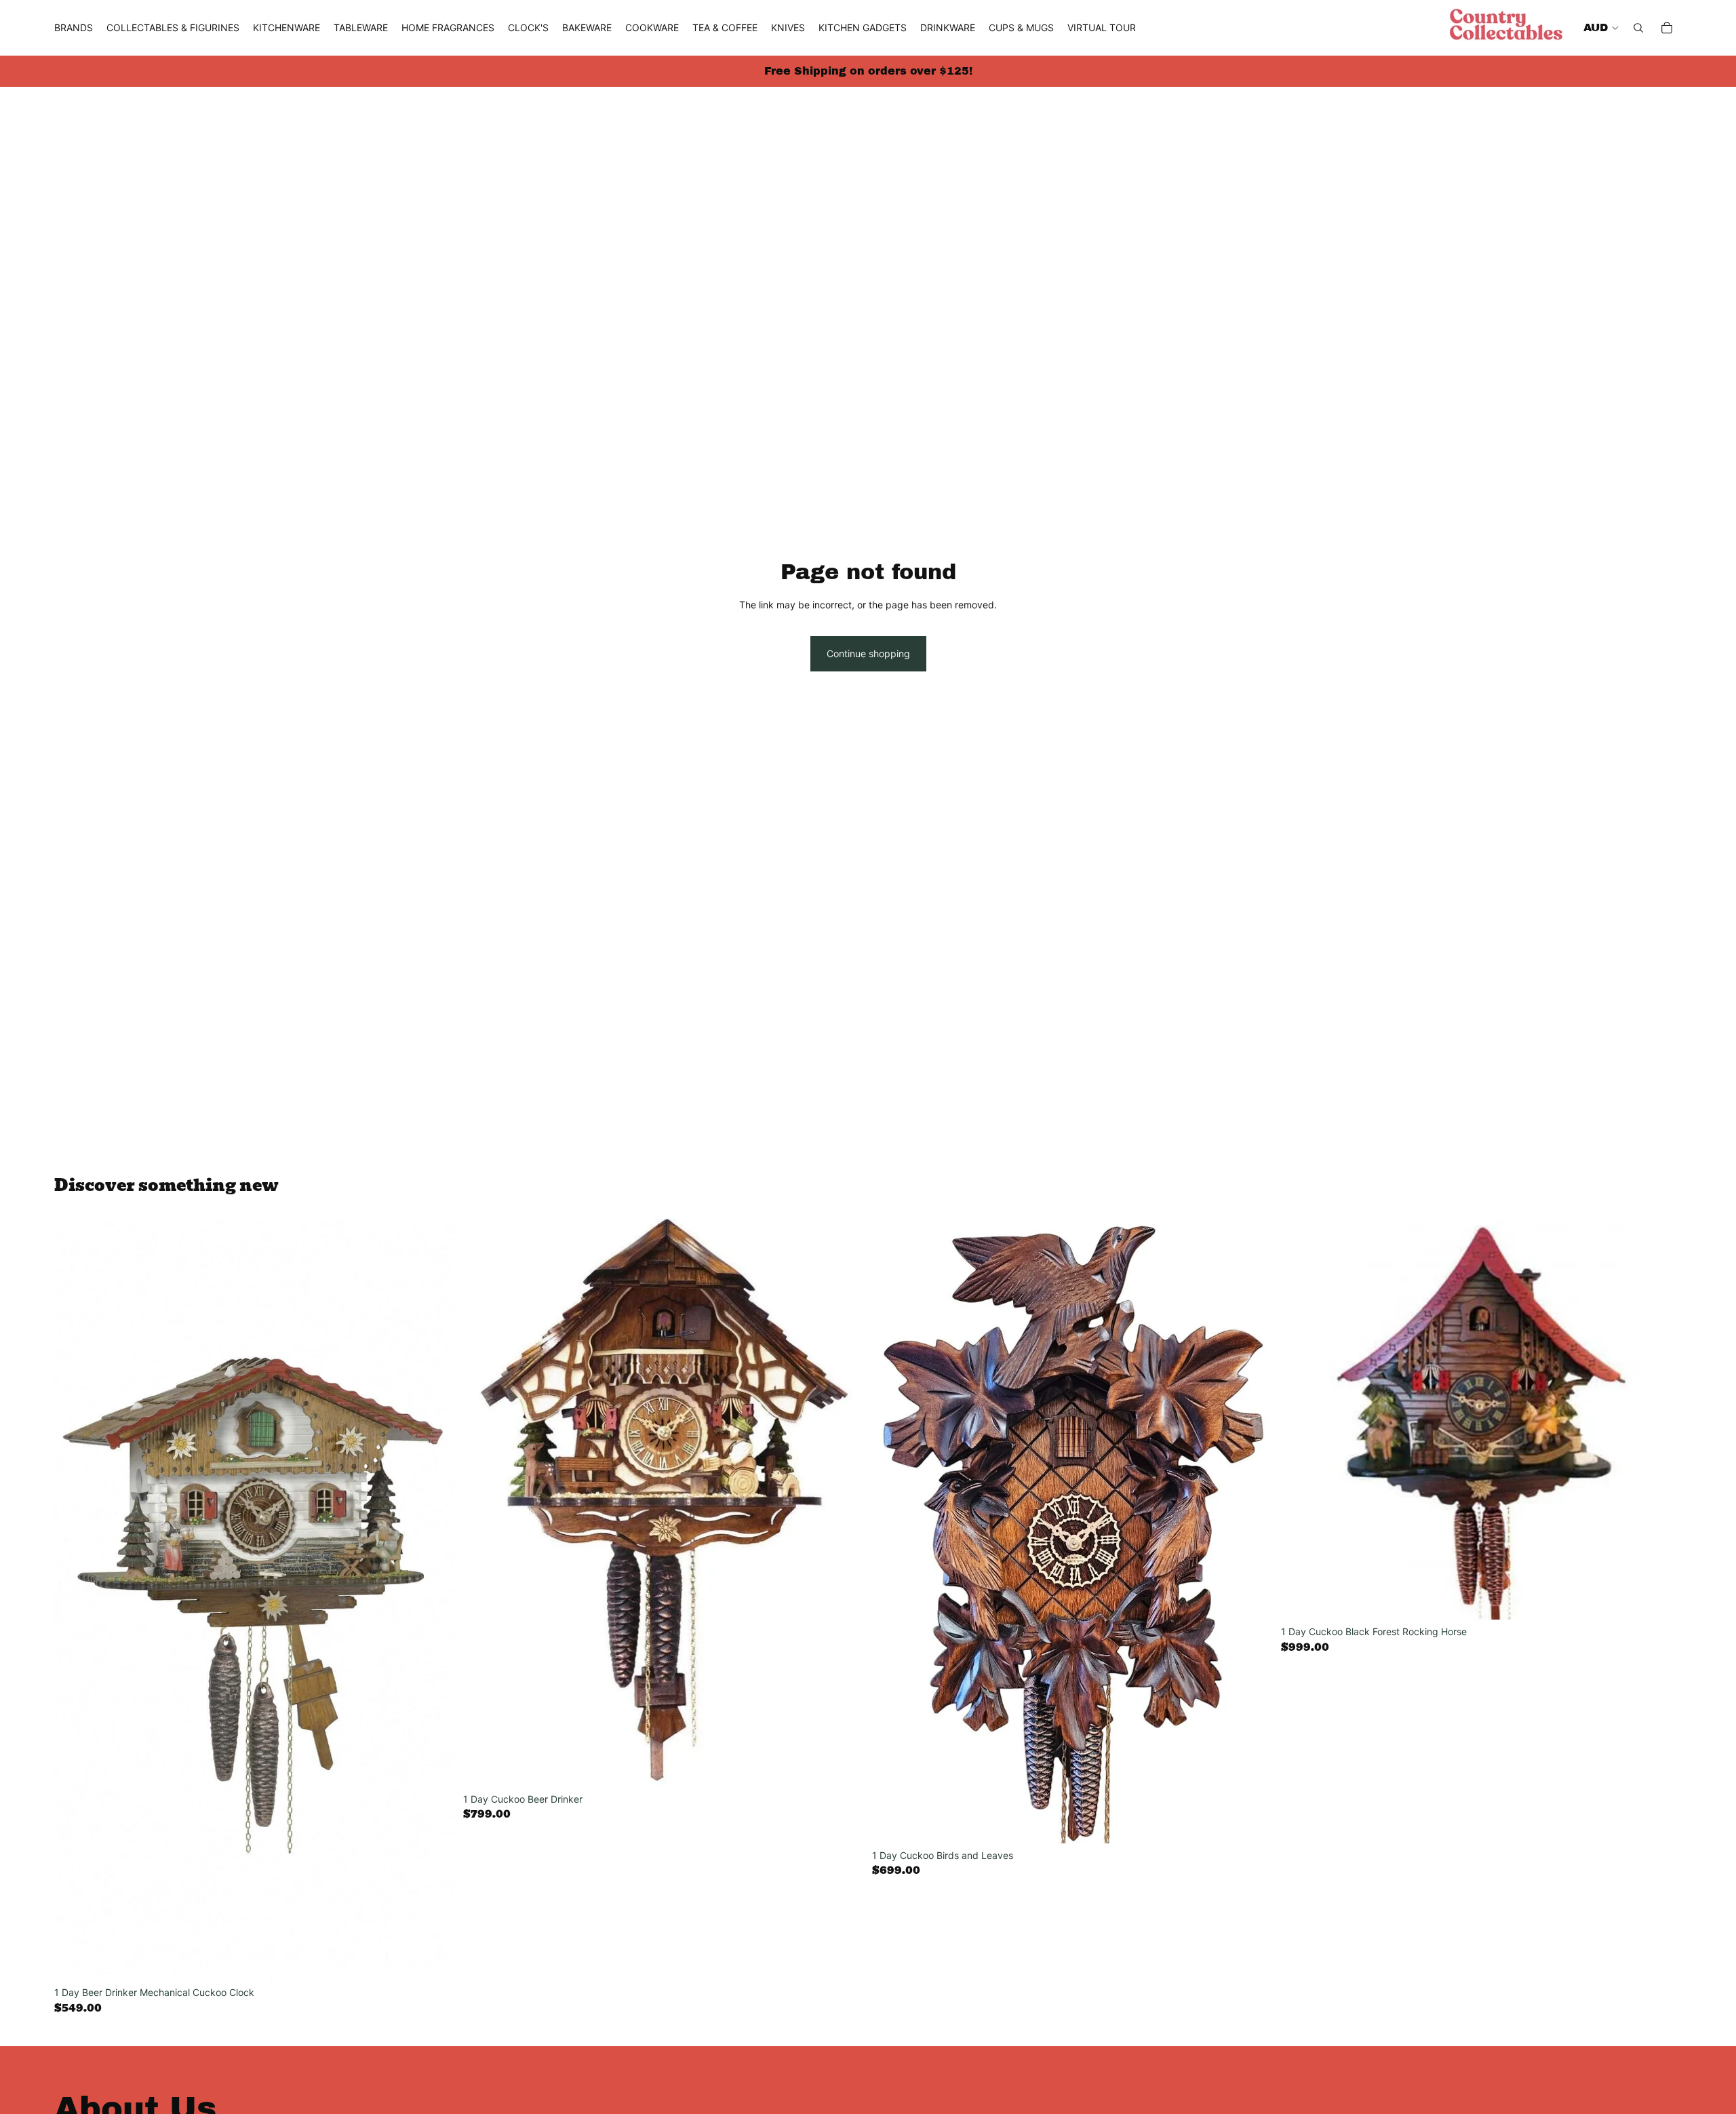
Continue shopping (868, 653)
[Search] (1638, 28)
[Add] (434, 1960)
